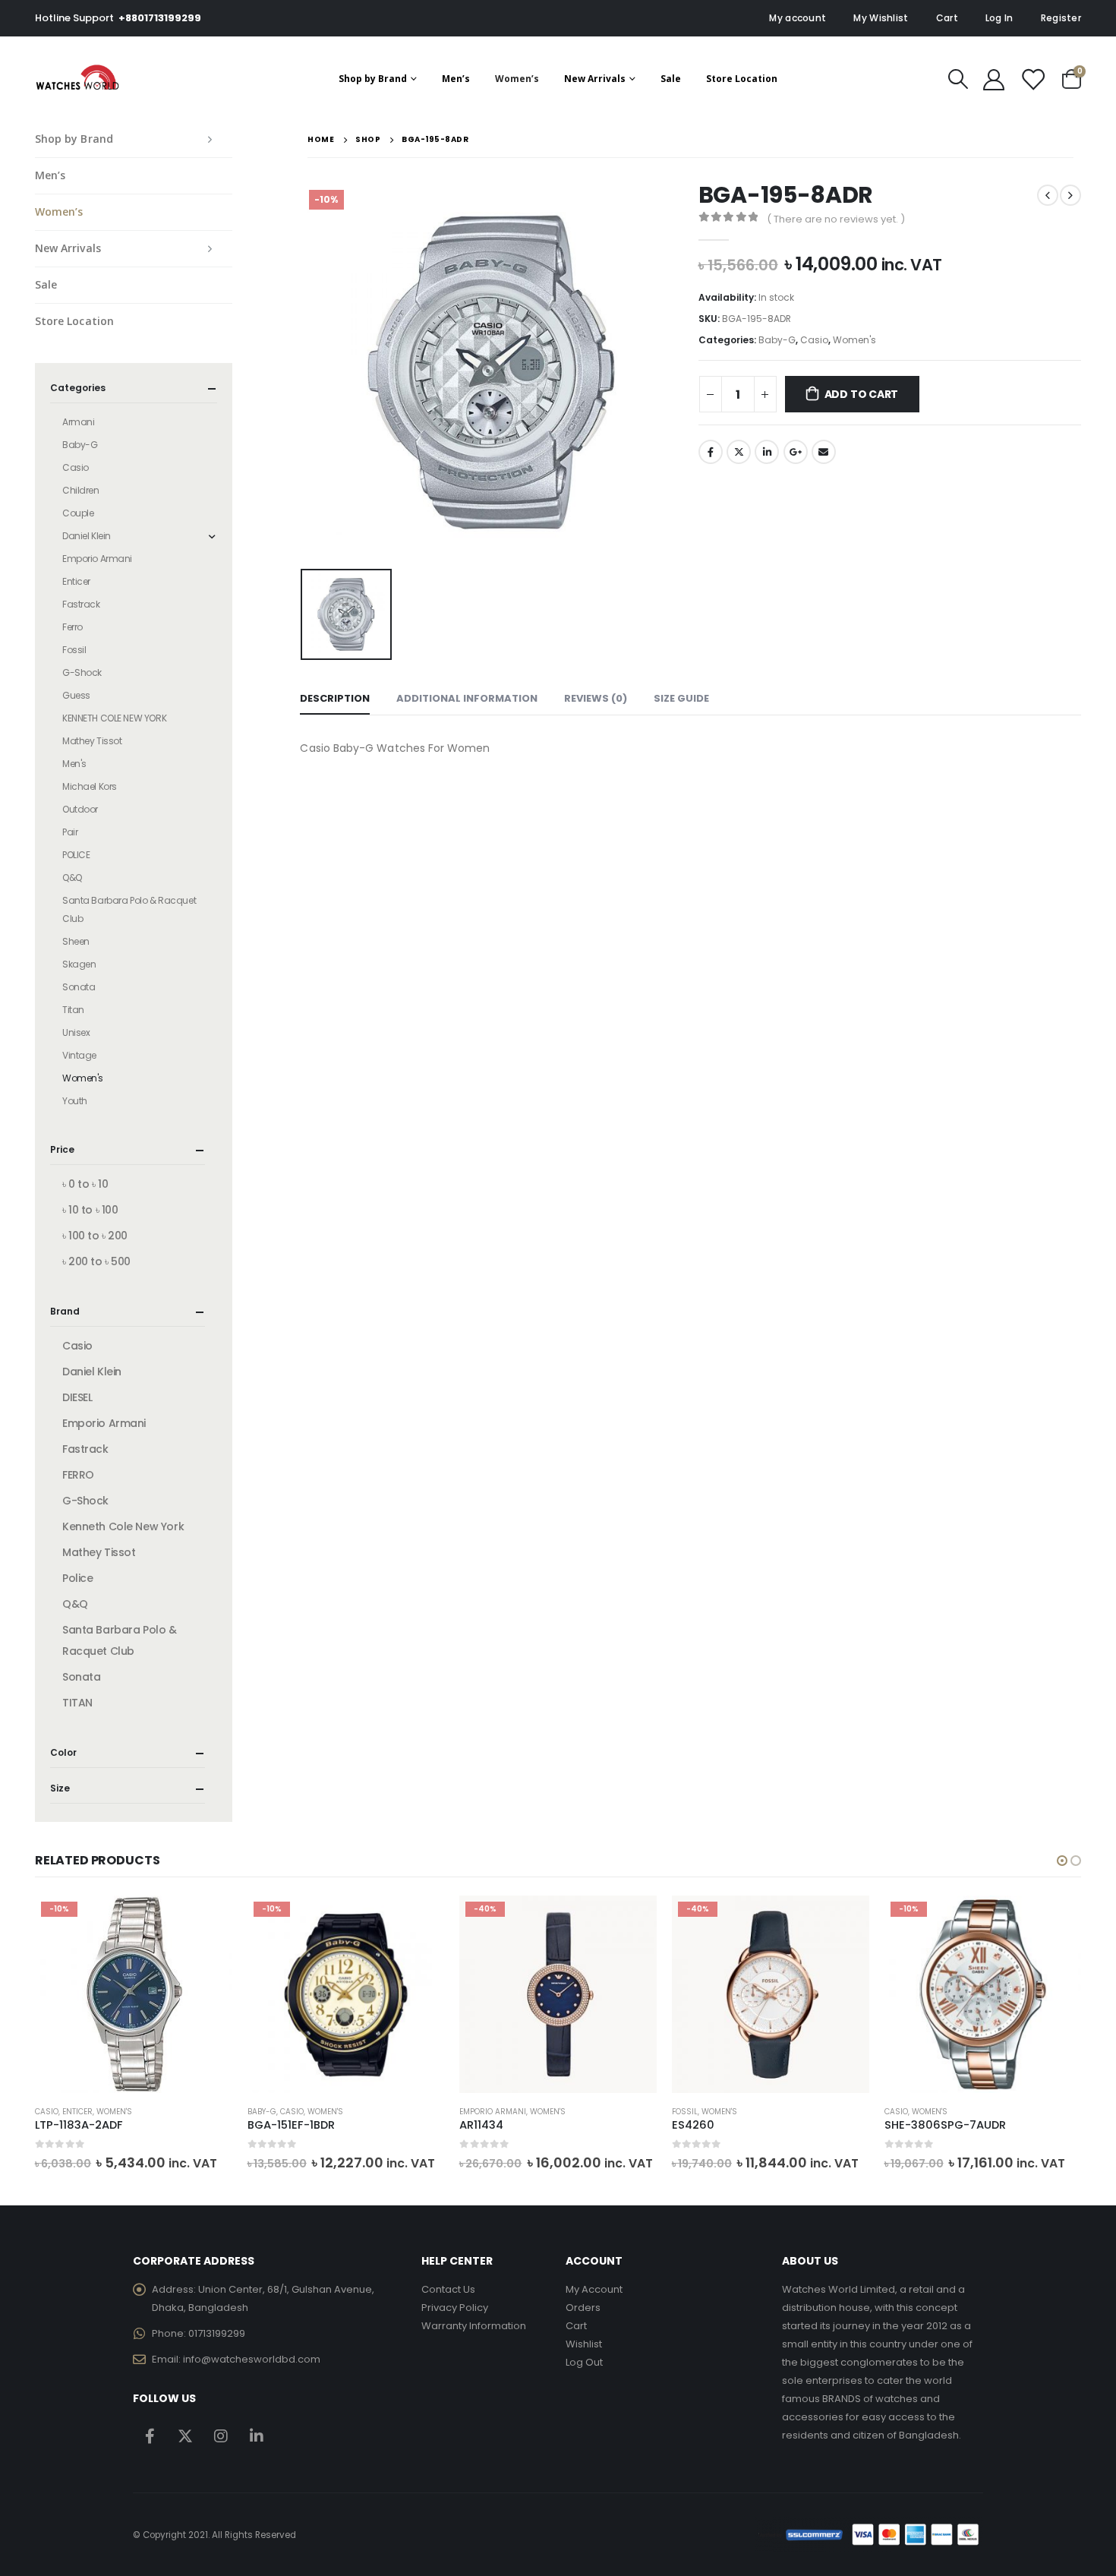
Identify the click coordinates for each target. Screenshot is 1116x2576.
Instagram (221, 2436)
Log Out (584, 2362)
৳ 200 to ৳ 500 (96, 1261)
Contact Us (448, 2289)
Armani (78, 422)
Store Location (742, 79)
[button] (1062, 1861)
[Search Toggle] (958, 79)
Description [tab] (335, 698)
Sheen (76, 941)
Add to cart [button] (207, 1921)
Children (81, 490)
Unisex (76, 1032)
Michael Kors (90, 786)
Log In (999, 18)
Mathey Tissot (92, 741)
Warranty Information (474, 2326)
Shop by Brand (373, 79)
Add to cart (862, 394)
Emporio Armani (97, 559)
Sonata (79, 987)
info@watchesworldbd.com (252, 2359)
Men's (74, 764)
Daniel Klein (87, 536)
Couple (78, 513)
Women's (854, 340)
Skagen (79, 964)
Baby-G (777, 340)
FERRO (78, 1475)
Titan (73, 1010)
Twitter (739, 452)
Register (1061, 18)
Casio (814, 340)
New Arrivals (595, 79)
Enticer (76, 581)
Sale (671, 79)
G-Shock (82, 672)
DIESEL (77, 1397)
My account (798, 18)
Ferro (73, 627)
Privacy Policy (455, 2308)
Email (824, 452)
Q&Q (72, 878)
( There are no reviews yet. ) (836, 219)
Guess (76, 695)
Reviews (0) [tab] (596, 698)
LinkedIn (767, 452)
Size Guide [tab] (681, 698)
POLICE (76, 855)
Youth (75, 1101)
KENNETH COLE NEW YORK (114, 718)
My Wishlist (881, 18)
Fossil (74, 650)
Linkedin (257, 2436)
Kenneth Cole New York (123, 1526)
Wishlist (584, 2344)
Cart (947, 18)
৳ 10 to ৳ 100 (90, 1210)
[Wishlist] (1032, 79)
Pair (70, 832)
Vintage (79, 1055)
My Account (594, 2289)
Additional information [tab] (467, 698)
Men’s (456, 79)
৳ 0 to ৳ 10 (85, 1184)
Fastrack (81, 604)
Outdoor (80, 809)
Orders (583, 2308)
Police (77, 1578)
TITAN (77, 1703)
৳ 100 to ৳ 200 (95, 1236)
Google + (796, 452)
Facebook (711, 452)
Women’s (517, 79)
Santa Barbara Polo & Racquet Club (129, 909)
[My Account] (994, 79)
